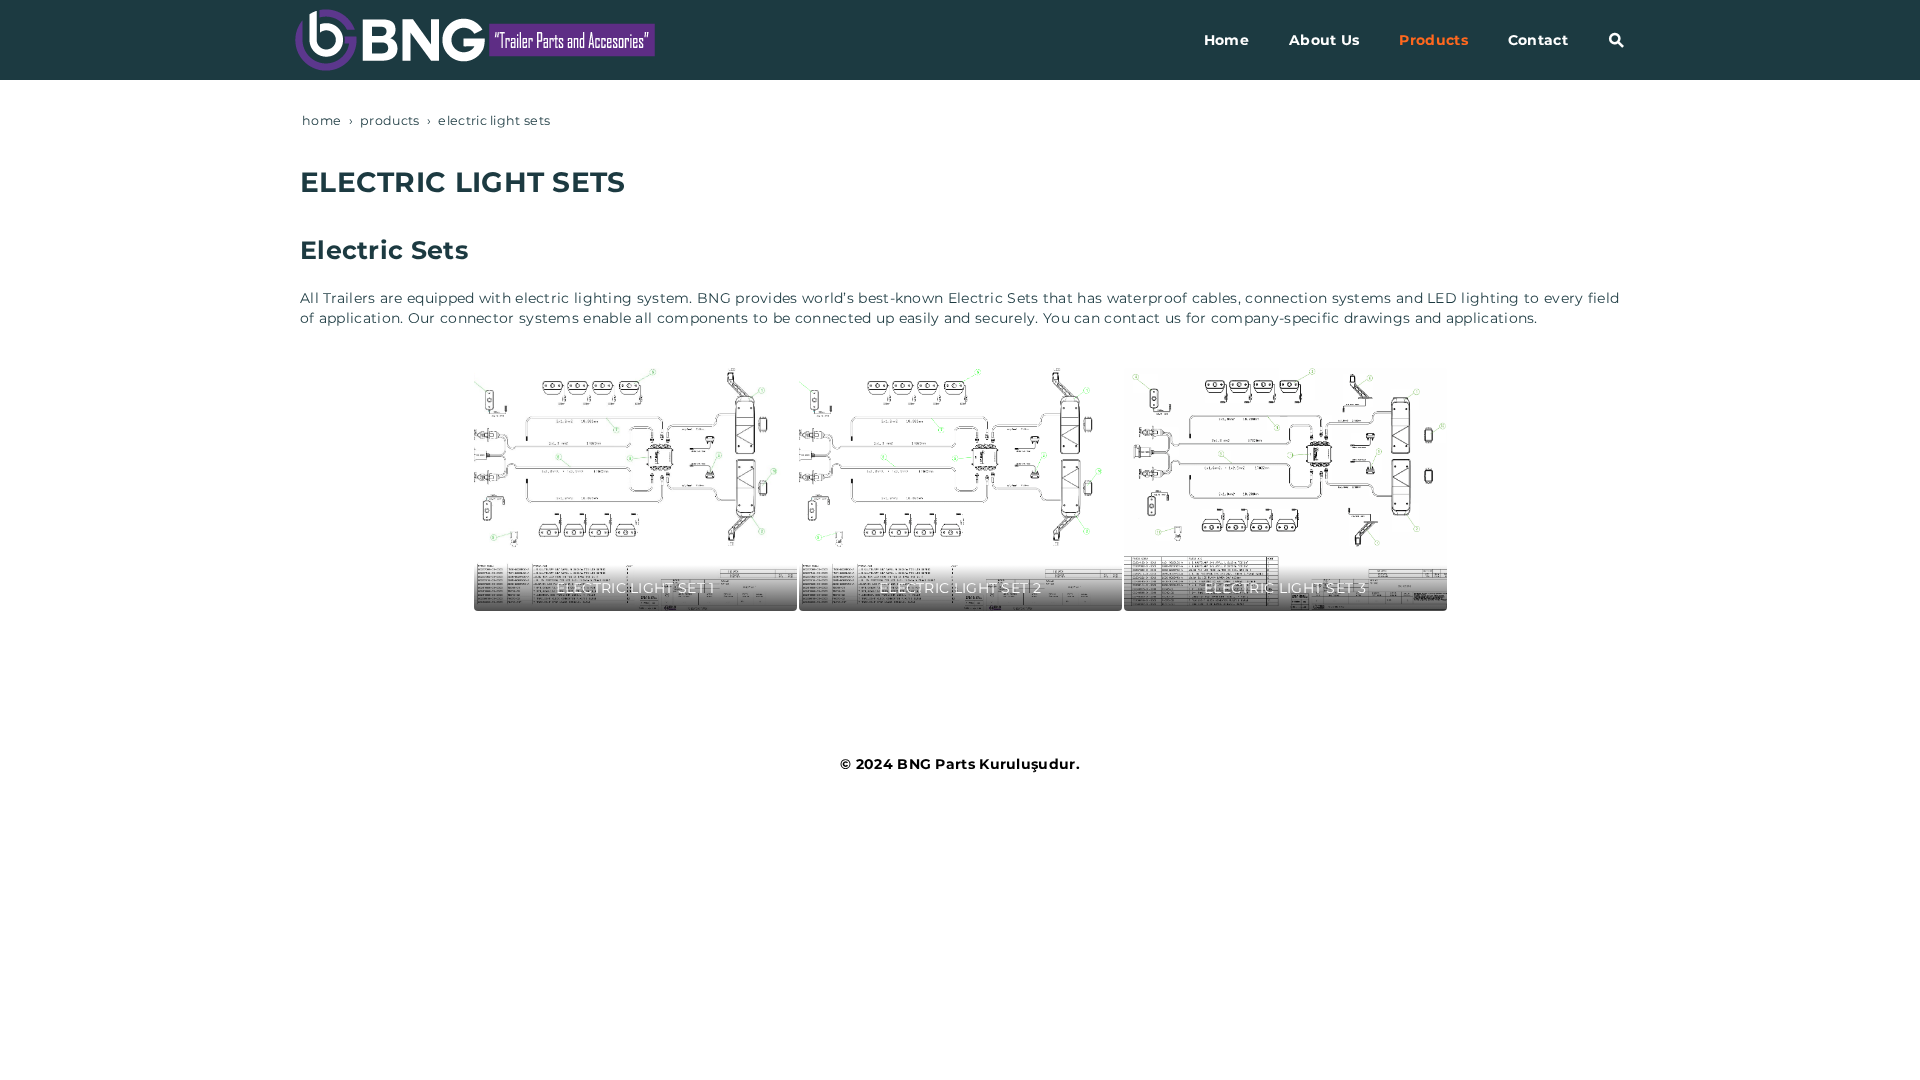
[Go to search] (1616, 40)
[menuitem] (1226, 40)
